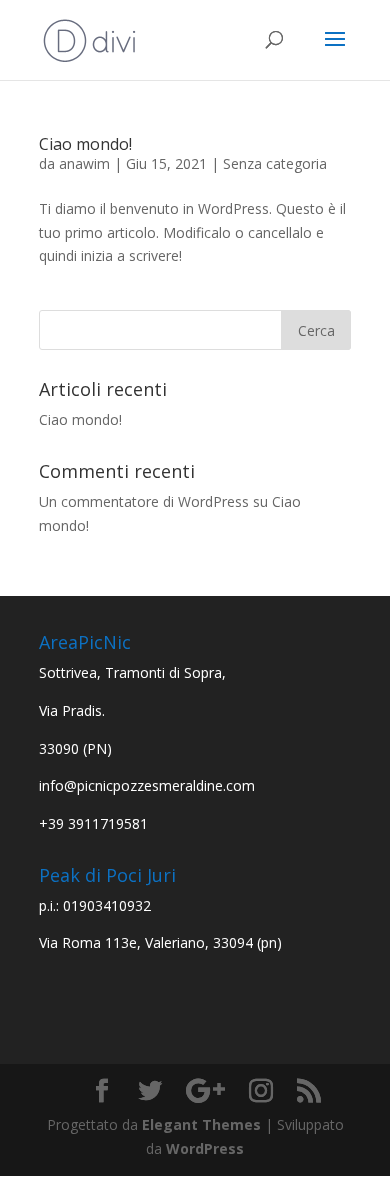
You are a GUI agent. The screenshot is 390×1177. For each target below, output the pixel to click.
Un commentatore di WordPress (144, 501)
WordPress (205, 1148)
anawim (84, 163)
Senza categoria (275, 163)
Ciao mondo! (85, 144)
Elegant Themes (201, 1124)
